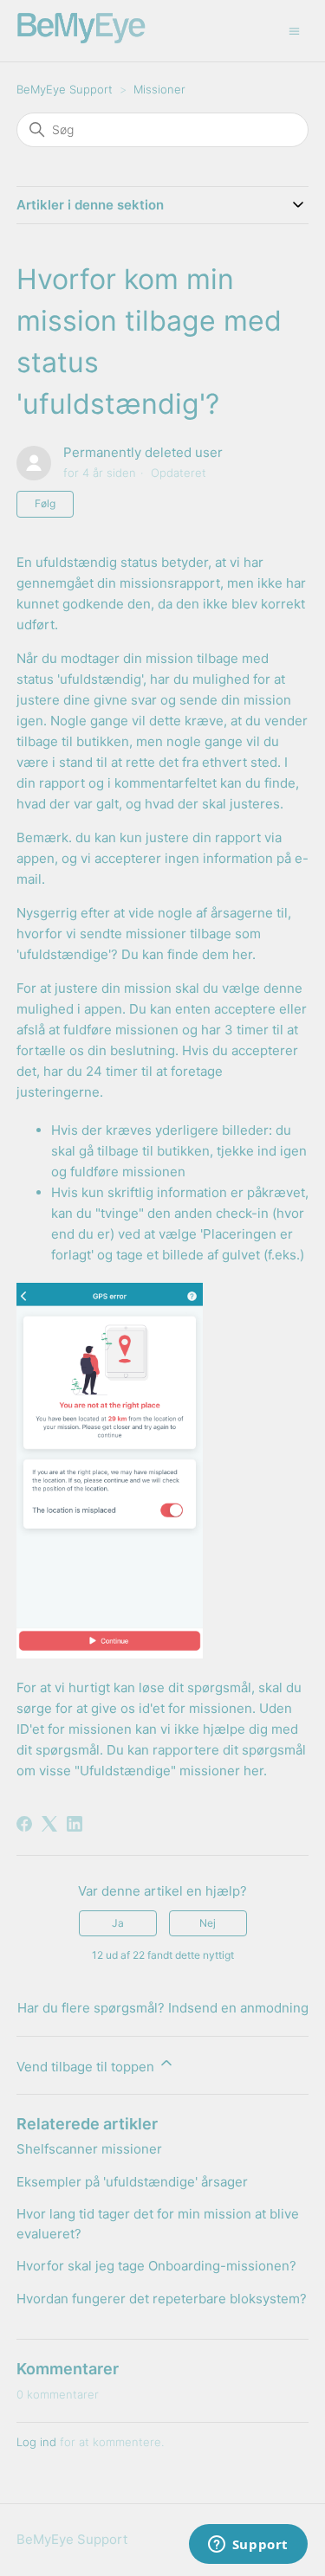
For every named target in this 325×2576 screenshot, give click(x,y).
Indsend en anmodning (238, 2008)
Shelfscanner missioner (89, 2149)
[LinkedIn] (75, 1824)
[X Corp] (49, 1824)
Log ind (36, 2442)
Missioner (159, 89)
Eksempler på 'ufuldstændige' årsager (132, 2182)
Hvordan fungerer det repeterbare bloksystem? (162, 2299)
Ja (118, 1923)
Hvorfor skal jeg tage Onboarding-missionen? (156, 2266)
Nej (208, 1923)
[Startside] (81, 39)
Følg (45, 503)
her (242, 954)
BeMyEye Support (65, 89)
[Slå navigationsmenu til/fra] (294, 30)
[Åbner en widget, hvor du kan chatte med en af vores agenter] (248, 2546)
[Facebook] (24, 1824)
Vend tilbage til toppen (87, 2067)
